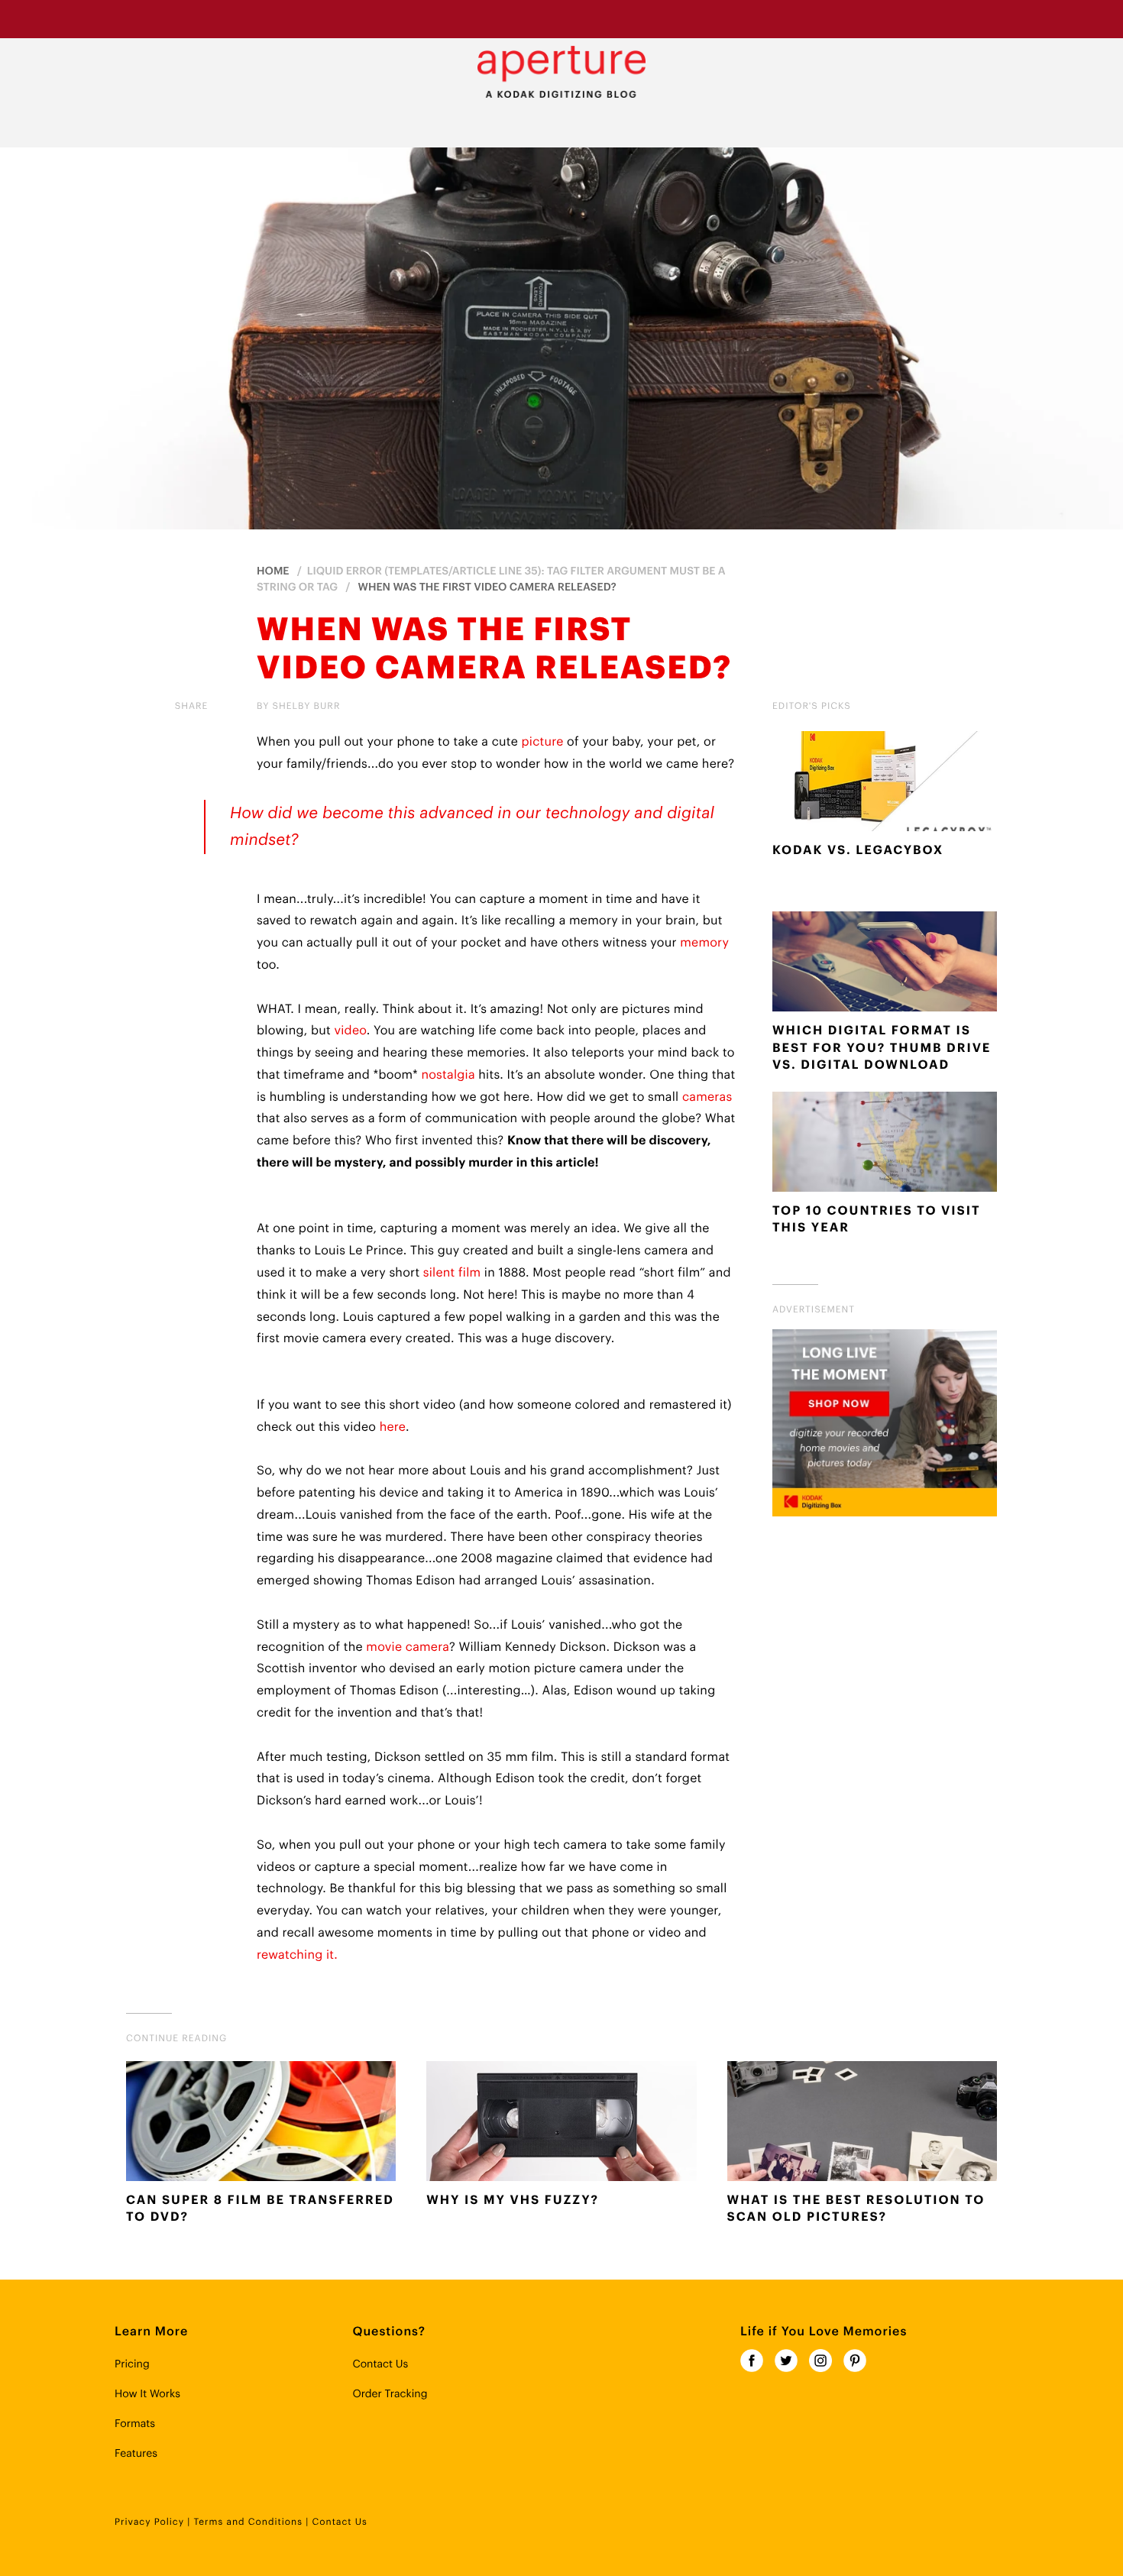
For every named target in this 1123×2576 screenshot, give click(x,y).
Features (136, 2454)
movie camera (408, 1647)
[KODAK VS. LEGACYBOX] (885, 785)
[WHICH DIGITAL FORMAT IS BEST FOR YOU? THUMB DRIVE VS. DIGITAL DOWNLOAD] (885, 965)
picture (543, 742)
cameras (707, 1097)
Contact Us (380, 2364)
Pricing (132, 2364)
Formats (135, 2424)
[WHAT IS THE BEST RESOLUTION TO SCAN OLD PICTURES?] (862, 2125)
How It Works (147, 2394)
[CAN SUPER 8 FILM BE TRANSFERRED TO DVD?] (261, 2125)
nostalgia (448, 1075)
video (350, 1031)
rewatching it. (299, 1955)
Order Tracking (390, 2394)
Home (273, 571)
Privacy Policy (149, 2523)
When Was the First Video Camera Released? (487, 587)
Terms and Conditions (248, 2523)
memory (704, 943)
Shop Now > (673, 18)
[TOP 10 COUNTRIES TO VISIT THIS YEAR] (885, 1145)
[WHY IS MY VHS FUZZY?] (561, 2125)
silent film (452, 1273)
